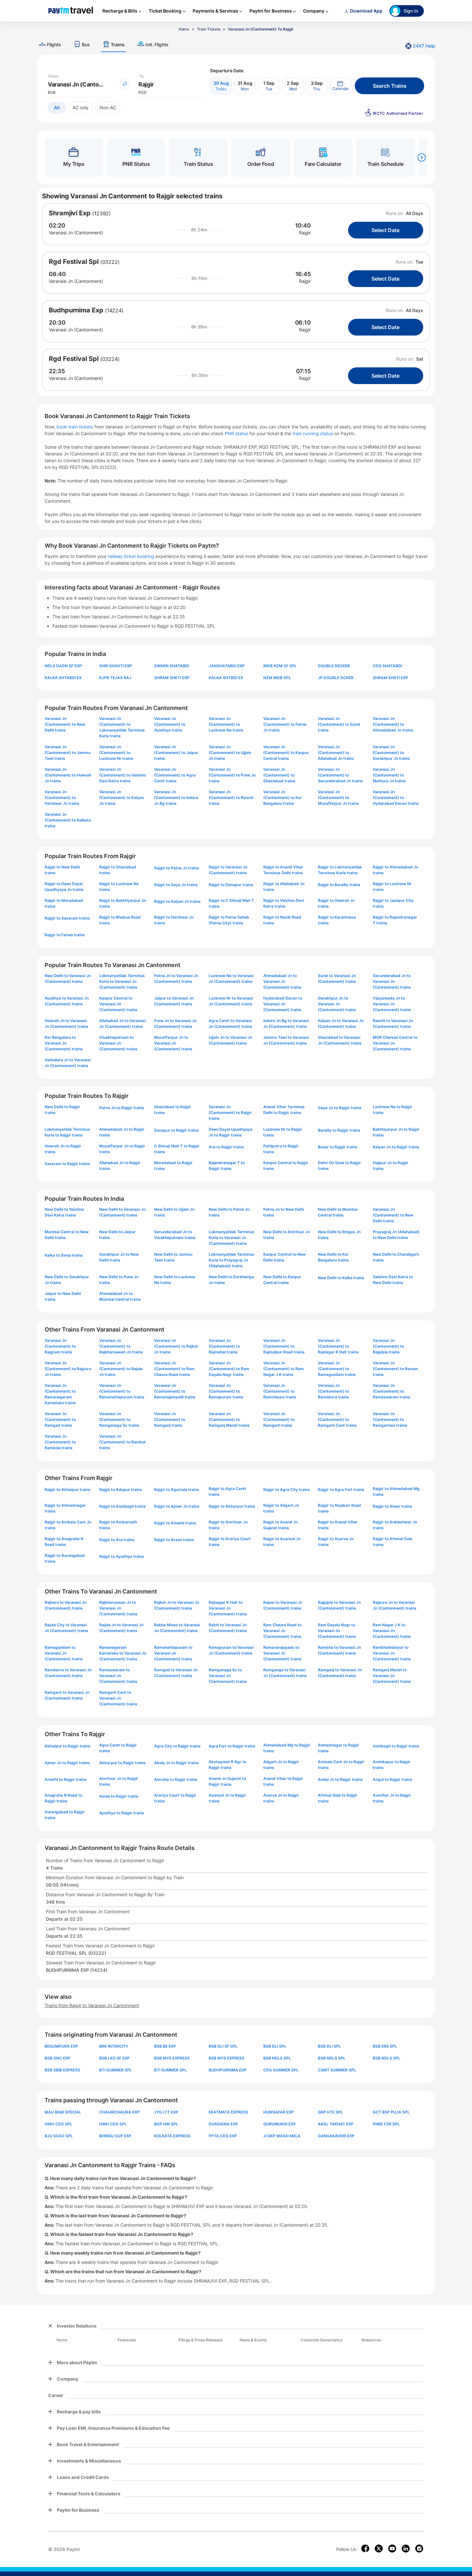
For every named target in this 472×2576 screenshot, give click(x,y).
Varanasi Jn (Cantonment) (76, 233)
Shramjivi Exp (70, 213)
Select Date (385, 230)
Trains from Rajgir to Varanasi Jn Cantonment (92, 2005)
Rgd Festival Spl (74, 262)
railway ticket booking (131, 556)
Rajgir (305, 233)
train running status (313, 433)
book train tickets (75, 427)
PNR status (237, 433)
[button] (341, 86)
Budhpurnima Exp (76, 310)
